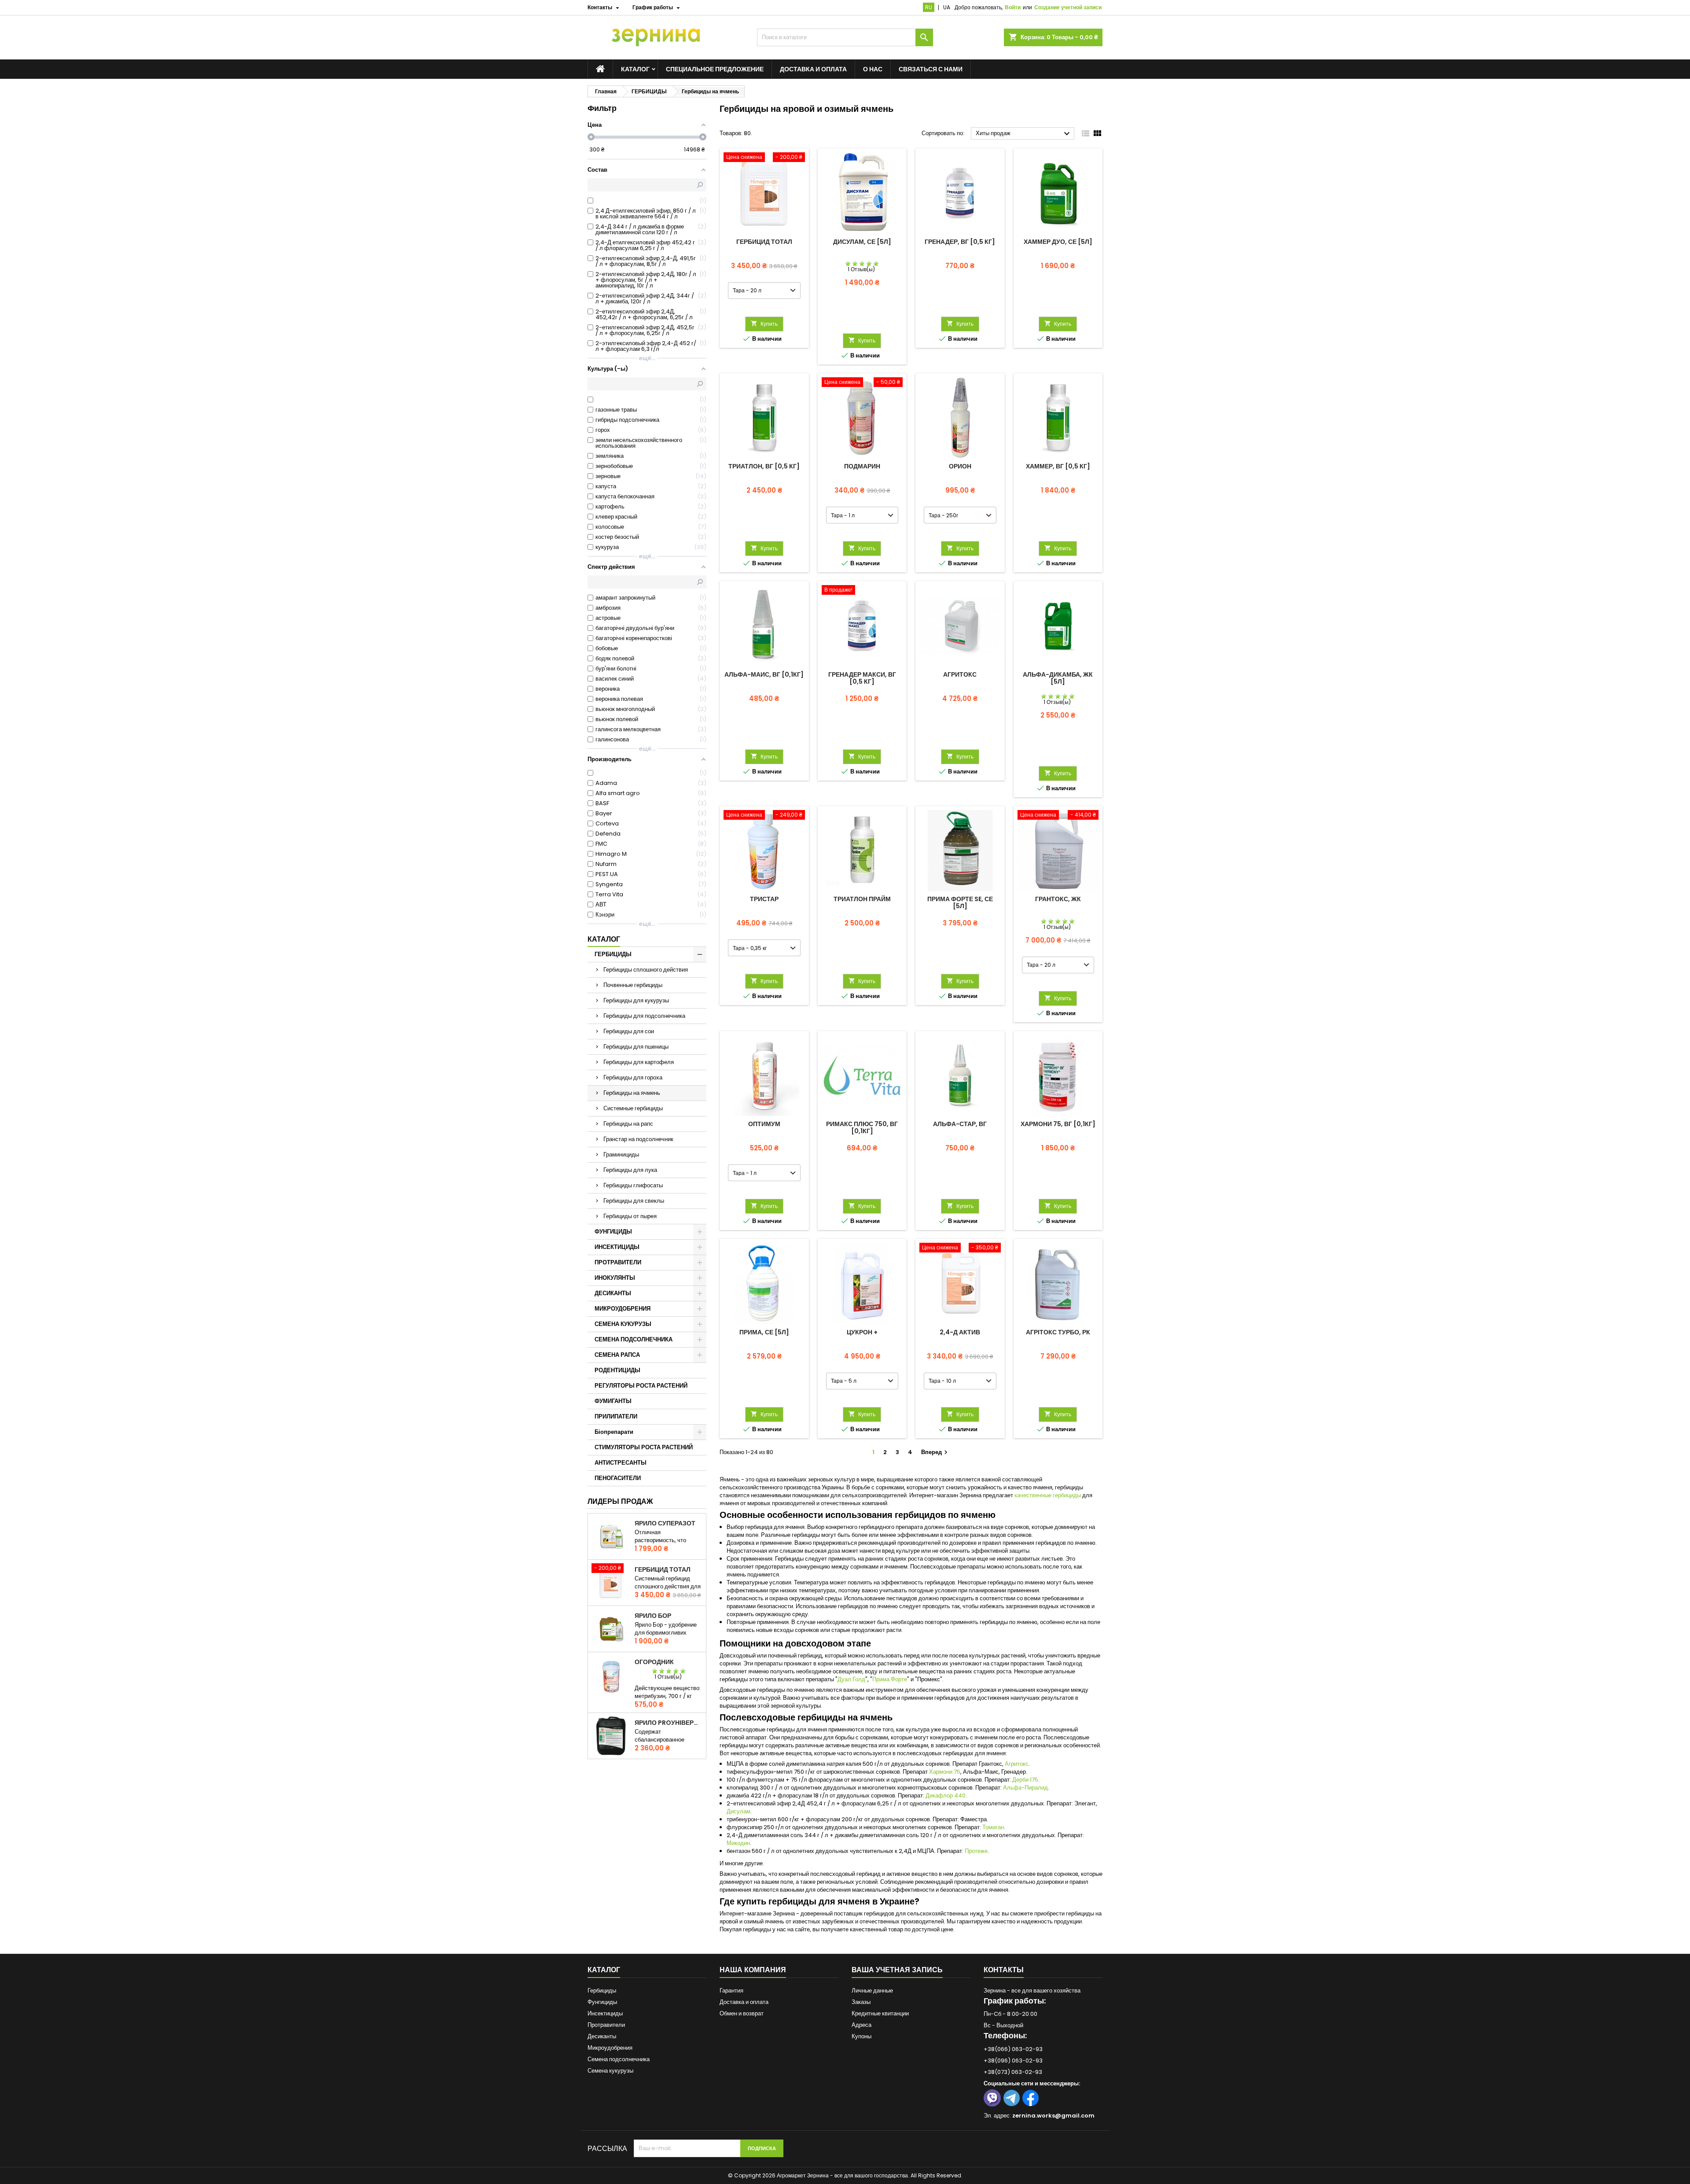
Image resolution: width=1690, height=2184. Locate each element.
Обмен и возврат (742, 2013)
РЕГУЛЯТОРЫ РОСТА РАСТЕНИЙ (641, 1386)
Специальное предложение (715, 69)
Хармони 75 (945, 1772)
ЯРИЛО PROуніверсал (669, 1723)
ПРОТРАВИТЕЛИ (618, 1262)
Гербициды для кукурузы (636, 1000)
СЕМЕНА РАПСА (617, 1355)
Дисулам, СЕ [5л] (862, 242)
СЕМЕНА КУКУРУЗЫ (623, 1324)
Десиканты (602, 2036)
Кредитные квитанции (880, 2013)
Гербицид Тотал (663, 1569)
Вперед (935, 1452)
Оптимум (764, 1124)
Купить (764, 324)
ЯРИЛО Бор (653, 1616)
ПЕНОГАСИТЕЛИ (618, 1478)
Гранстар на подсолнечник (638, 1139)
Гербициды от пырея (630, 1216)
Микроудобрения (610, 2048)
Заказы (861, 2002)
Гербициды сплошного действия (646, 970)
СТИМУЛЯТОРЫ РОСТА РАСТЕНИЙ (644, 1447)
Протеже (976, 1851)
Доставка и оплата (813, 69)
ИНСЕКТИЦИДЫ (617, 1247)
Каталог (604, 939)
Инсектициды (605, 2013)
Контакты (1004, 1970)
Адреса (862, 2025)
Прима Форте (890, 1679)
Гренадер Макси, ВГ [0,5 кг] (862, 678)
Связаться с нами (931, 69)
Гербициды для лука (630, 1170)
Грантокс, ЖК (1058, 899)
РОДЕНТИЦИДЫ (617, 1370)
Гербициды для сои (629, 1031)
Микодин (738, 1843)
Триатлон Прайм (862, 899)
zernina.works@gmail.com (1053, 2116)
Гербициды (602, 1991)
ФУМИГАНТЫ (613, 1401)
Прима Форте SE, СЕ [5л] (960, 902)
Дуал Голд (851, 1679)
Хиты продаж (1024, 134)
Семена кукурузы (610, 2071)
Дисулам (738, 1811)
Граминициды (621, 1155)
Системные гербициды (633, 1108)
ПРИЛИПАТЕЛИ (616, 1416)
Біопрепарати (614, 1432)
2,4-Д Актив (960, 1332)
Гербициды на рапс (628, 1124)
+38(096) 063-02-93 (1013, 2061)
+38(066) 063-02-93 (1013, 2049)
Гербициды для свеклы (634, 1201)
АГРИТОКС (960, 674)
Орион (960, 466)
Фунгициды (602, 2002)
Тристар (764, 899)
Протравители (606, 2025)
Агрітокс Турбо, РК (1058, 1332)
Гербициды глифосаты (633, 1185)
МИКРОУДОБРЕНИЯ (623, 1309)
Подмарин (862, 466)
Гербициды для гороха (633, 1077)
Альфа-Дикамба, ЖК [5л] (1058, 678)
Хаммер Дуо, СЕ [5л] (1058, 242)
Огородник (654, 1662)
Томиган (993, 1827)
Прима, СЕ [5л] (764, 1332)
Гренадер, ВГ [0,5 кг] (960, 242)
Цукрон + (862, 1332)
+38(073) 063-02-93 (1013, 2072)
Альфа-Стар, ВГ (960, 1124)
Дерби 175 (1025, 1780)
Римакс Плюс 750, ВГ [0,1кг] (862, 1127)
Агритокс (1017, 1764)
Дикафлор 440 (946, 1795)
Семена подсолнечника (619, 2059)
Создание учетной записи (1068, 7)
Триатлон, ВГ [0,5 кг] (764, 466)
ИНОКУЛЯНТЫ (615, 1278)
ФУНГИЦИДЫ (613, 1232)
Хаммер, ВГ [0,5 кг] (1058, 466)
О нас (873, 69)
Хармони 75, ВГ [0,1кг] (1058, 1124)
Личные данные (872, 1991)
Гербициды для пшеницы (636, 1047)
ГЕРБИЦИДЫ (613, 954)
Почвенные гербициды (633, 985)
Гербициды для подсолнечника (644, 1016)
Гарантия (731, 1991)
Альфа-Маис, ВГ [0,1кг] (764, 674)
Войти (1013, 7)
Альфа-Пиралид (1025, 1788)
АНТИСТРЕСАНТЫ (621, 1463)
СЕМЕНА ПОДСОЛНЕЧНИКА (634, 1339)
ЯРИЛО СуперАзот (665, 1523)
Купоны (862, 2036)
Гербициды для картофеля (639, 1062)
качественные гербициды (1048, 1495)
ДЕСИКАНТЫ (613, 1293)
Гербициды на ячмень (632, 1093)
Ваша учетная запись (897, 1970)
